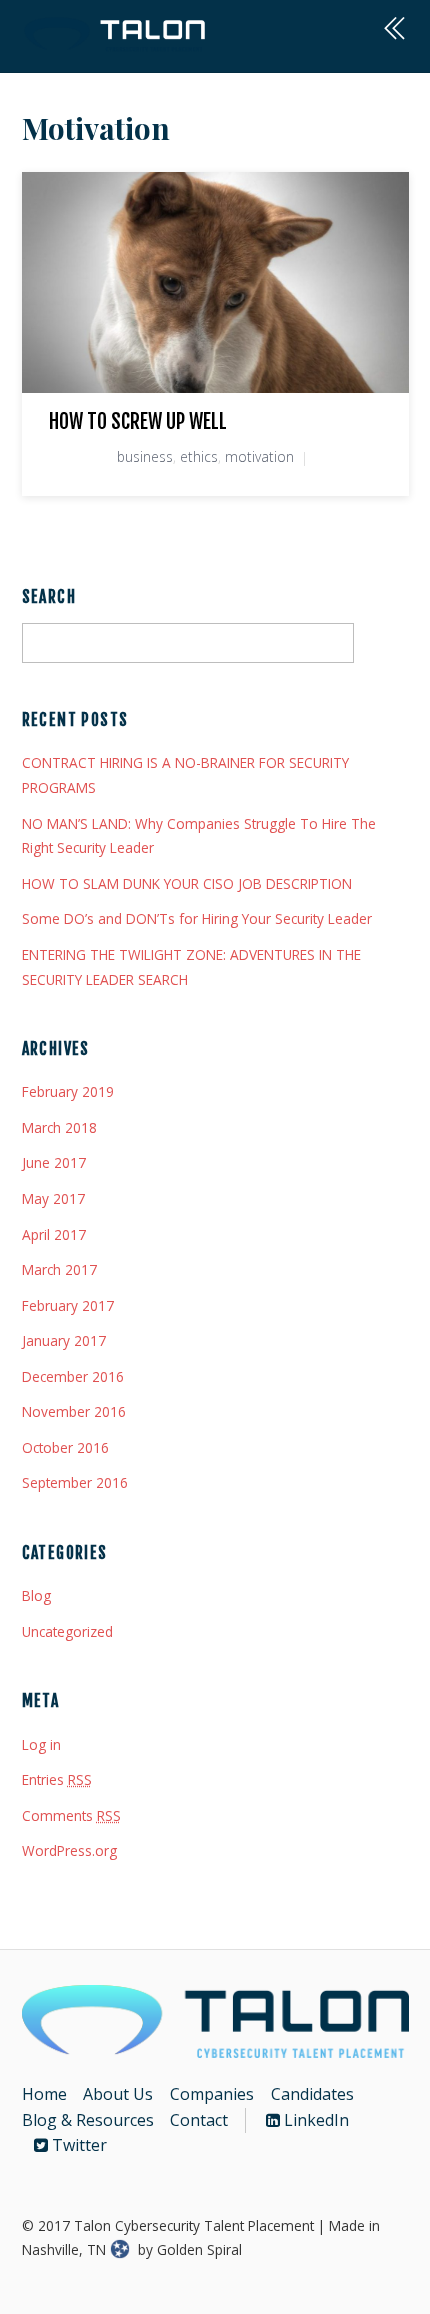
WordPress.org (69, 1850)
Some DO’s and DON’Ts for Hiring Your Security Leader (197, 918)
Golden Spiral (199, 2249)
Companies (212, 2094)
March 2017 (59, 1269)
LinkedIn (314, 2120)
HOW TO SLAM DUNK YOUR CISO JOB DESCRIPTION (187, 883)
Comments (71, 1815)
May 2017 (53, 1198)
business (145, 456)
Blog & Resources (88, 2120)
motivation (259, 456)
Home (44, 2094)
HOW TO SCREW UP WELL (138, 421)
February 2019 (68, 1091)
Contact (199, 2120)
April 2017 (54, 1234)
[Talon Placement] (116, 43)
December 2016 (73, 1376)
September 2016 (75, 1482)
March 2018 (59, 1127)
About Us (118, 2094)
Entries (57, 1779)
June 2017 (54, 1162)
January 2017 (64, 1340)
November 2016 (74, 1411)
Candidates (312, 2094)
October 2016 (65, 1447)
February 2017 (68, 1305)
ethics (199, 456)
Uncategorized (67, 1631)
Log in (41, 1744)
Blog (36, 1595)
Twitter (77, 2145)
